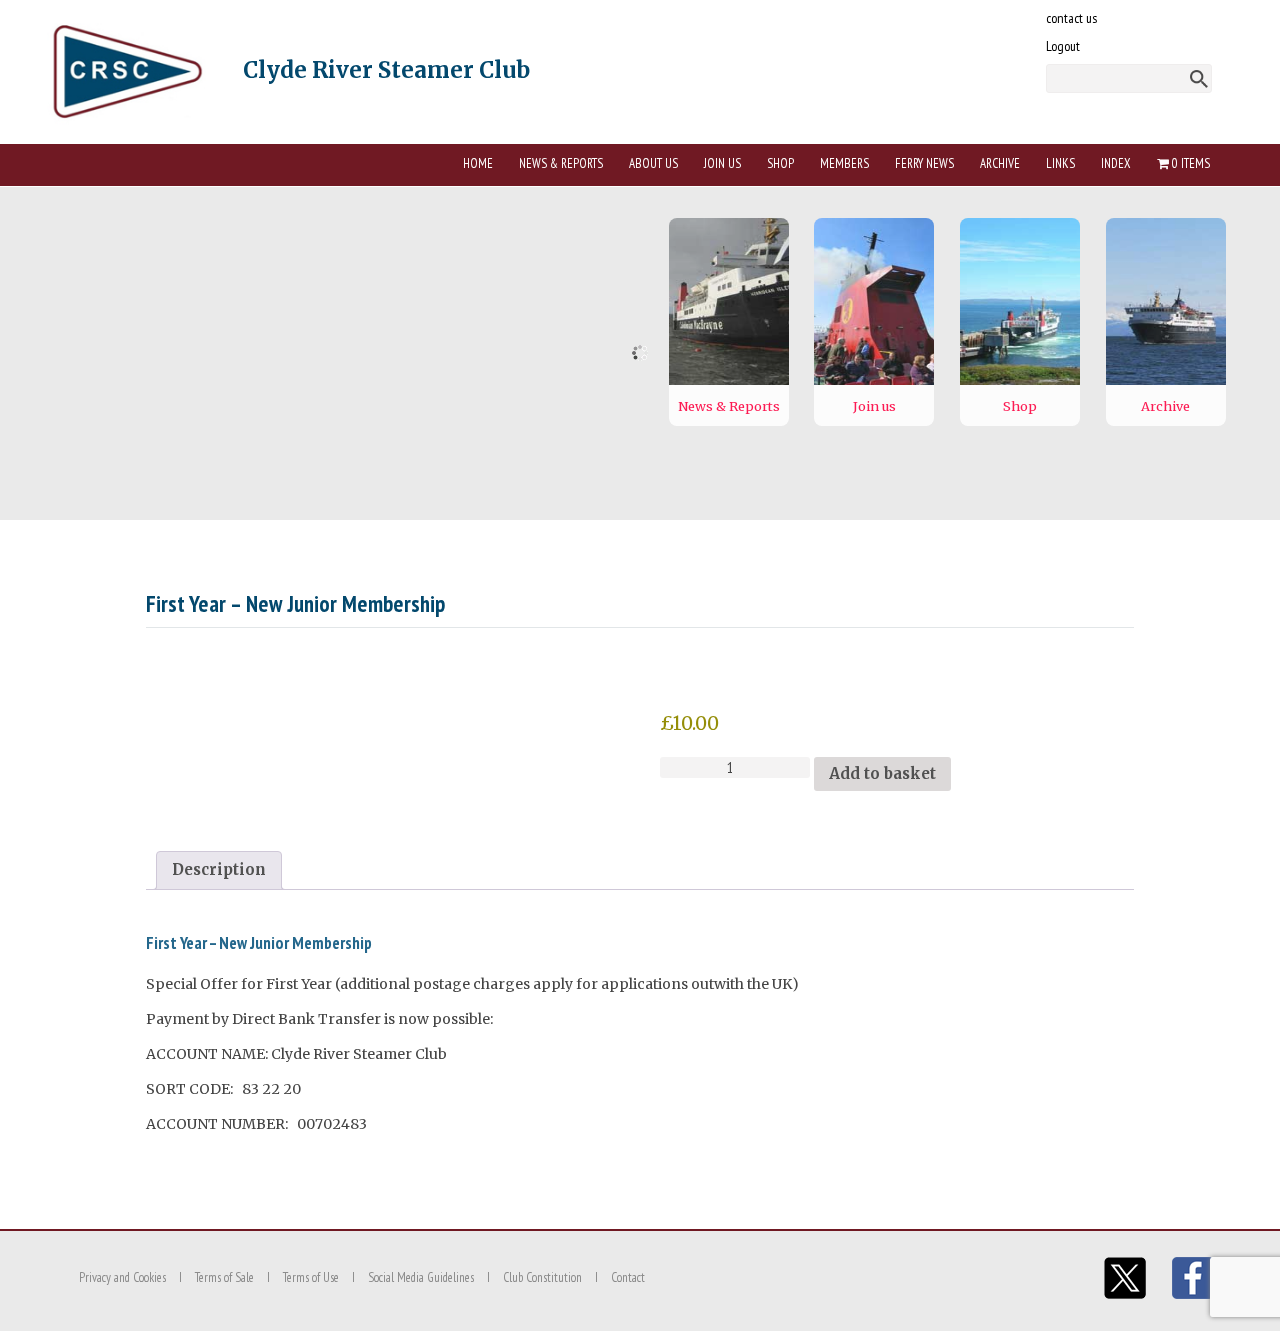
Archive (1000, 163)
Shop (780, 163)
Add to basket (882, 773)
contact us (1071, 18)
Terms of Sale (224, 1277)
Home (478, 163)
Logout (1063, 46)
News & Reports (561, 163)
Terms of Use (311, 1277)
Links (1060, 163)
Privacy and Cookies (122, 1277)
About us (653, 163)
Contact (628, 1277)
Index (1116, 163)
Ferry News (924, 163)
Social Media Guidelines (421, 1277)
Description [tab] (219, 869)
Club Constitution (542, 1277)
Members (844, 163)
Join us (722, 163)
